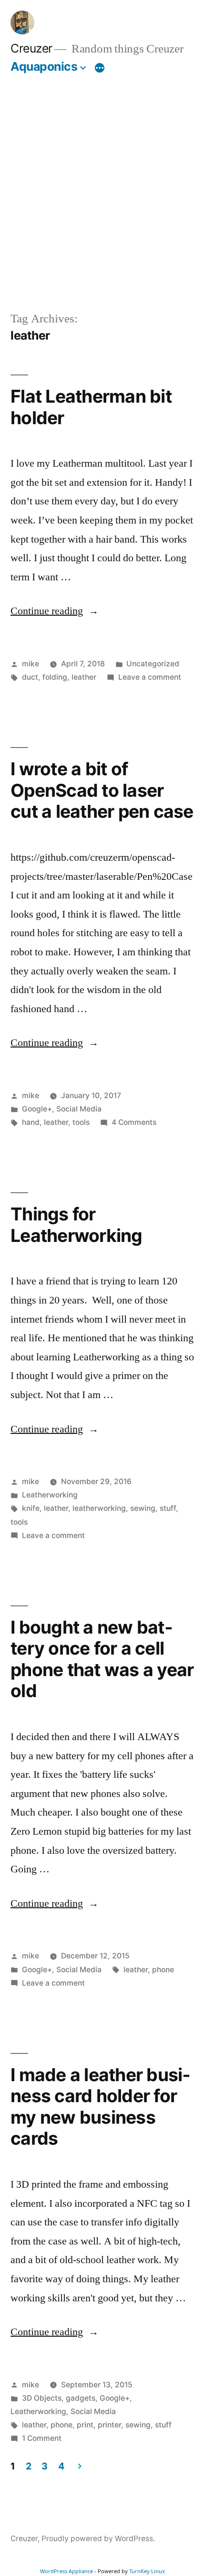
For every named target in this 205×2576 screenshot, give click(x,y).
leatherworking (99, 1508)
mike (31, 664)
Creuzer (31, 48)
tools (81, 1122)
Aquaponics (44, 66)
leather (84, 677)
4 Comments (134, 1122)
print (85, 2425)
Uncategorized (153, 664)
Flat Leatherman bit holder (91, 407)
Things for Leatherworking (77, 1225)
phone (163, 1970)
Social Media (79, 1109)
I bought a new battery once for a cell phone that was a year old (102, 1659)
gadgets (81, 2398)
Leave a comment (150, 677)
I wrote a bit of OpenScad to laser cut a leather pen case (102, 790)
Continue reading (55, 611)
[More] (100, 68)
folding (55, 677)
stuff (168, 1508)
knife (31, 1508)
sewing (143, 1508)
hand (31, 1122)
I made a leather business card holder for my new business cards (100, 2107)
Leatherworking (50, 1495)
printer (109, 2425)
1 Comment (42, 2438)
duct (30, 677)
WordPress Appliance (67, 2571)
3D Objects (42, 2398)
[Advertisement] (102, 192)
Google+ (37, 1109)
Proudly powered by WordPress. (98, 2539)
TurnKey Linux (147, 2571)
